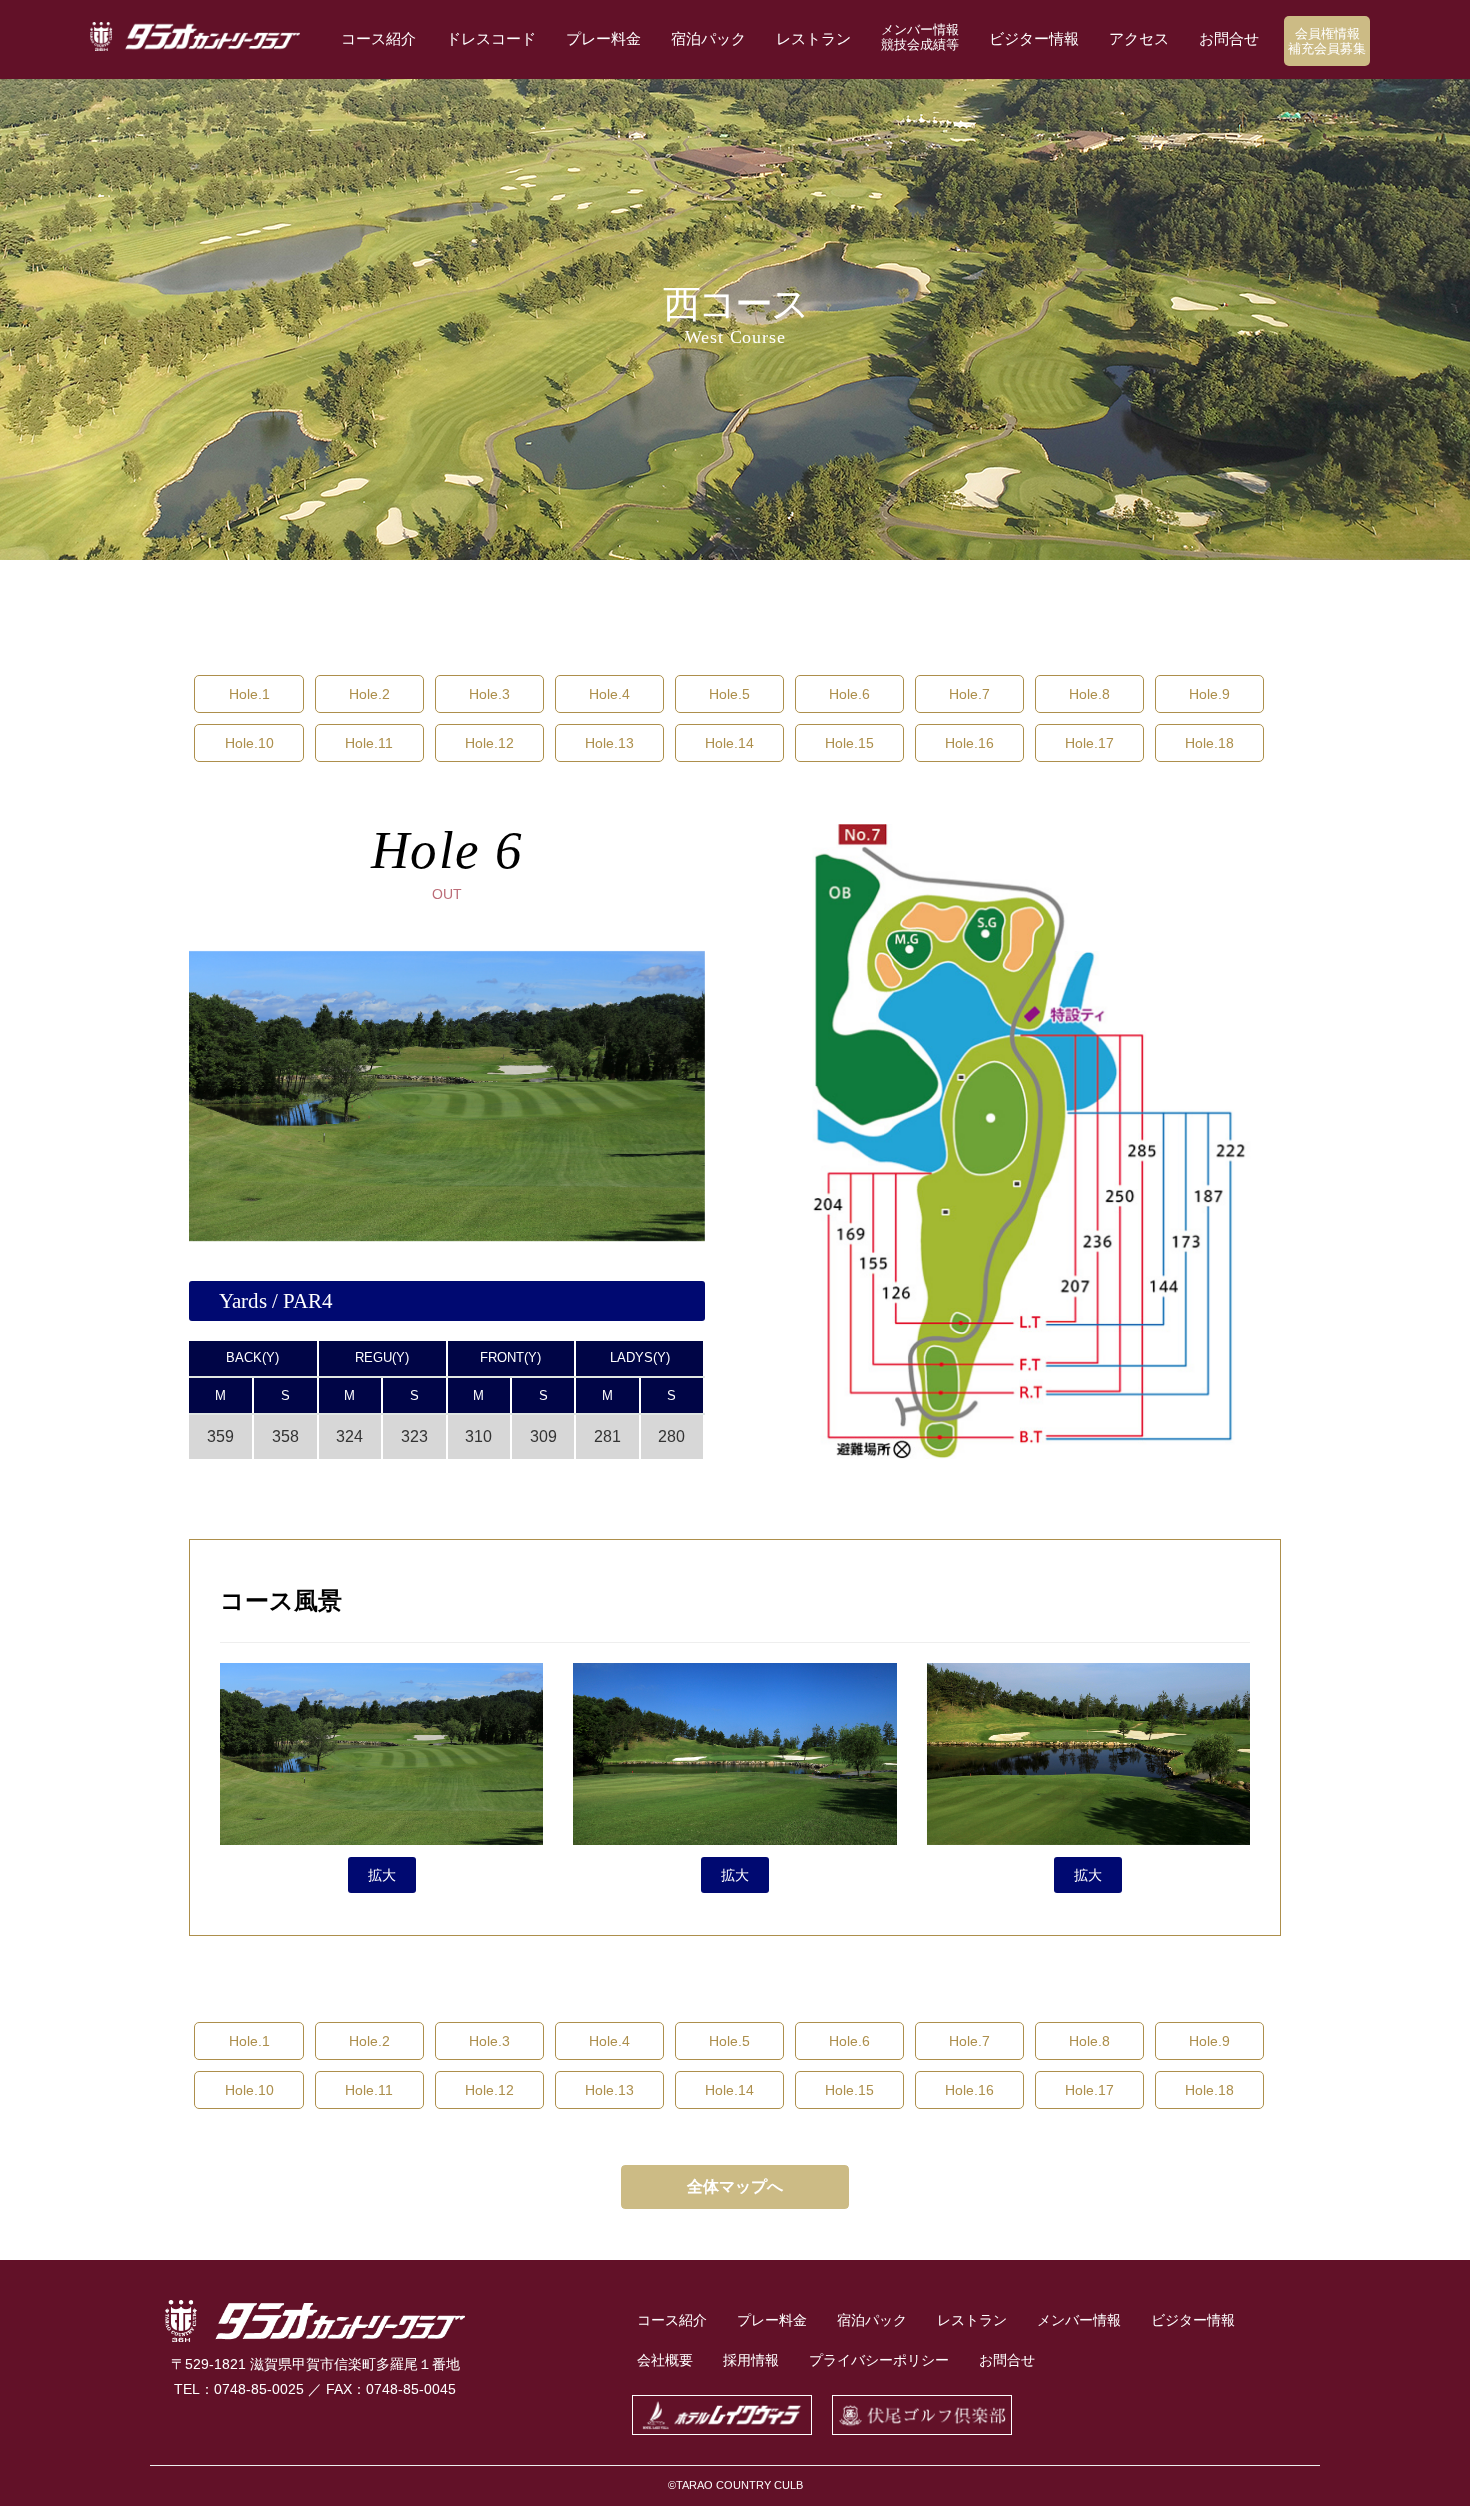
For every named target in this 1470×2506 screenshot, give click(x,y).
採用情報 (751, 2360)
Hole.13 (609, 743)
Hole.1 (249, 694)
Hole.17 (1089, 743)
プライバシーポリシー (879, 2360)
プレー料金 (603, 38)
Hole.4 (609, 694)
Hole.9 (1209, 694)
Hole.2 (369, 694)
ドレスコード (491, 38)
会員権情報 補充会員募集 (1327, 41)
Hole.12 (489, 743)
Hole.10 (249, 743)
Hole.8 (1089, 694)
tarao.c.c (195, 37)
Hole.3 (489, 694)
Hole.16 (969, 743)
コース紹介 (378, 38)
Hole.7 (969, 694)
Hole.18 (1209, 743)
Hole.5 (729, 694)
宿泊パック (708, 38)
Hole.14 (729, 743)
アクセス (1139, 38)
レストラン (813, 38)
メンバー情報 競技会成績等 (920, 37)
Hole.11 (369, 743)
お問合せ (1229, 38)
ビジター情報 (1034, 38)
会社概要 (665, 2360)
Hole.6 (849, 694)
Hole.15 (849, 743)
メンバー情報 (1079, 2320)
